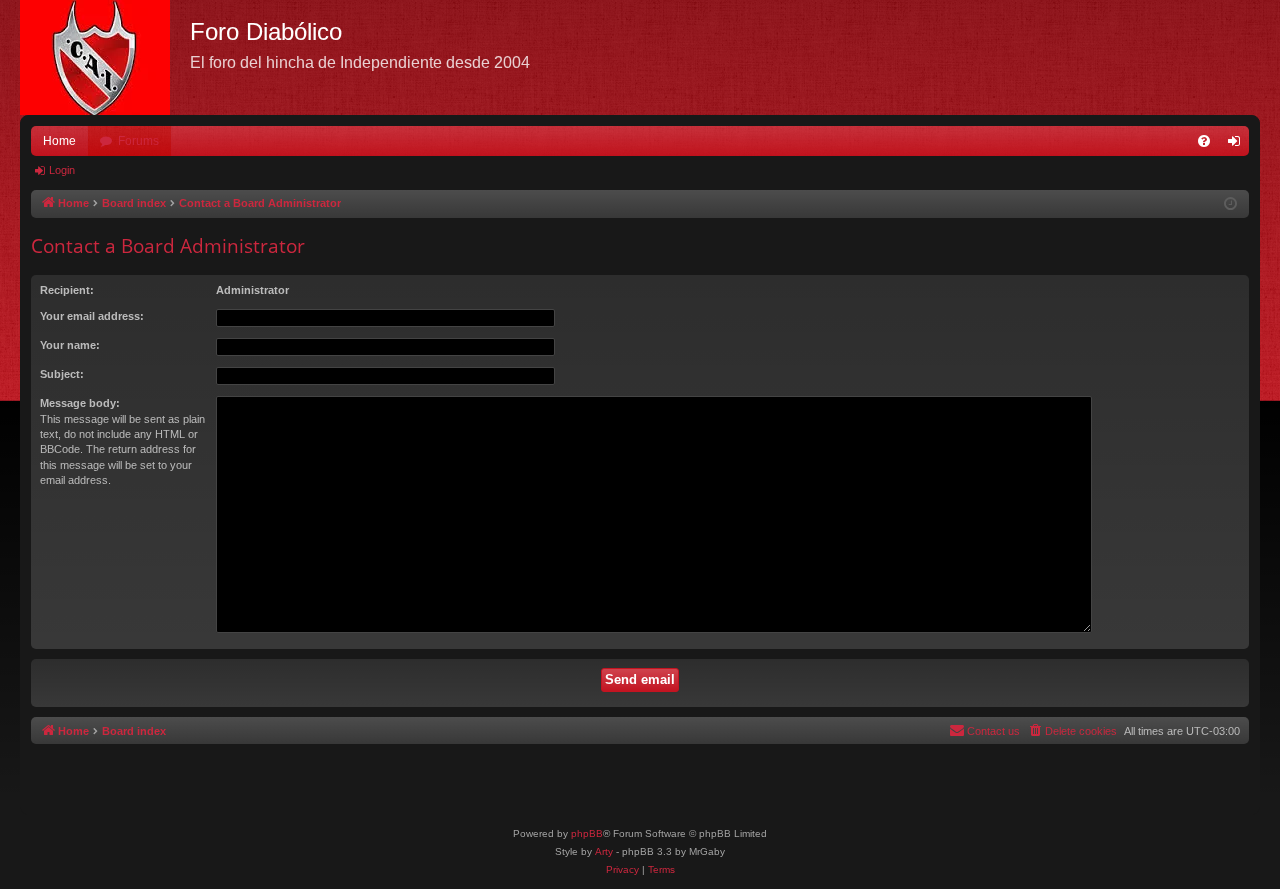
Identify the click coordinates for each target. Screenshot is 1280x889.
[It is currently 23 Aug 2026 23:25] (1230, 204)
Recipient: (67, 290)
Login (62, 170)
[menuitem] (1204, 141)
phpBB (587, 833)
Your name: (70, 345)
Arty (604, 851)
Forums (138, 141)
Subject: (62, 374)
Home (59, 141)
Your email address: (92, 316)
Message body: (80, 403)
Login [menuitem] (1238, 145)
